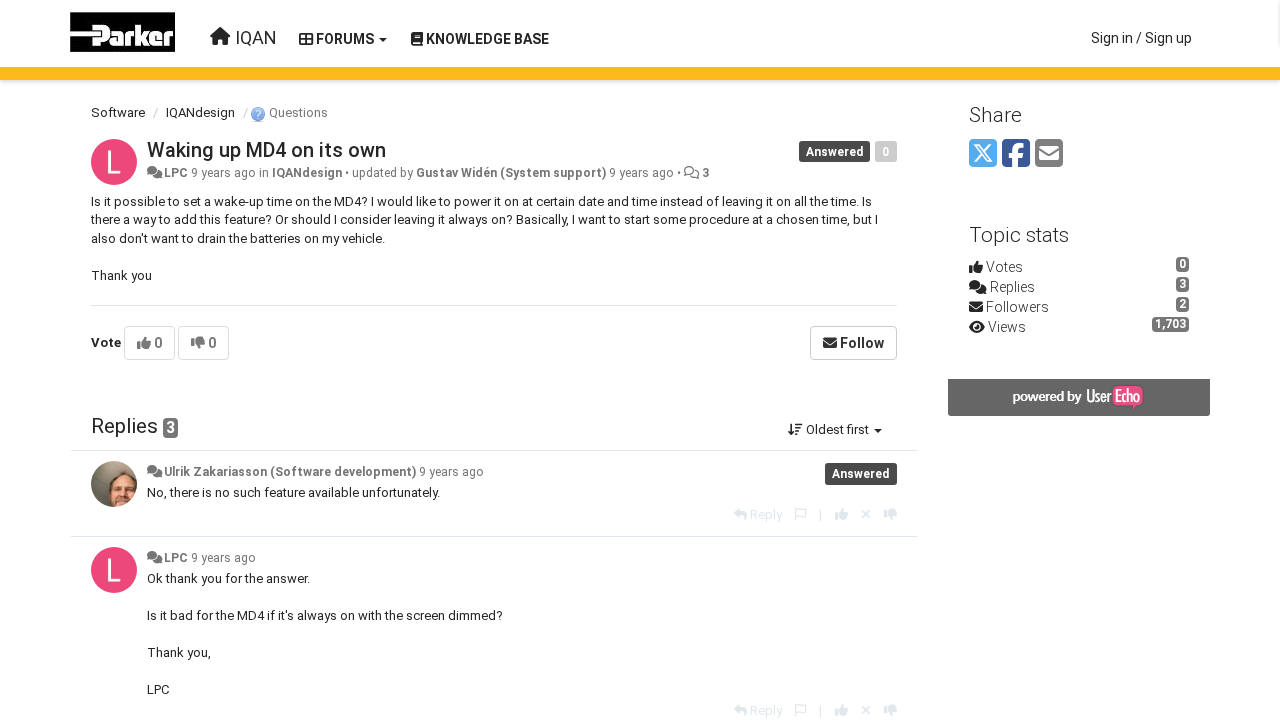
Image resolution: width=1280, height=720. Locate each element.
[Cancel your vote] (866, 514)
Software (118, 112)
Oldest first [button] (837, 429)
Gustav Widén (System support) (511, 173)
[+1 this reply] (841, 514)
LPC (176, 173)
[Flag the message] (800, 514)
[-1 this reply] (890, 514)
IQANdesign (200, 112)
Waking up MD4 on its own (266, 150)
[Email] (1049, 154)
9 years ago (451, 472)
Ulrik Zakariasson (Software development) (290, 472)
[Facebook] (1016, 154)
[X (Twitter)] (983, 154)
